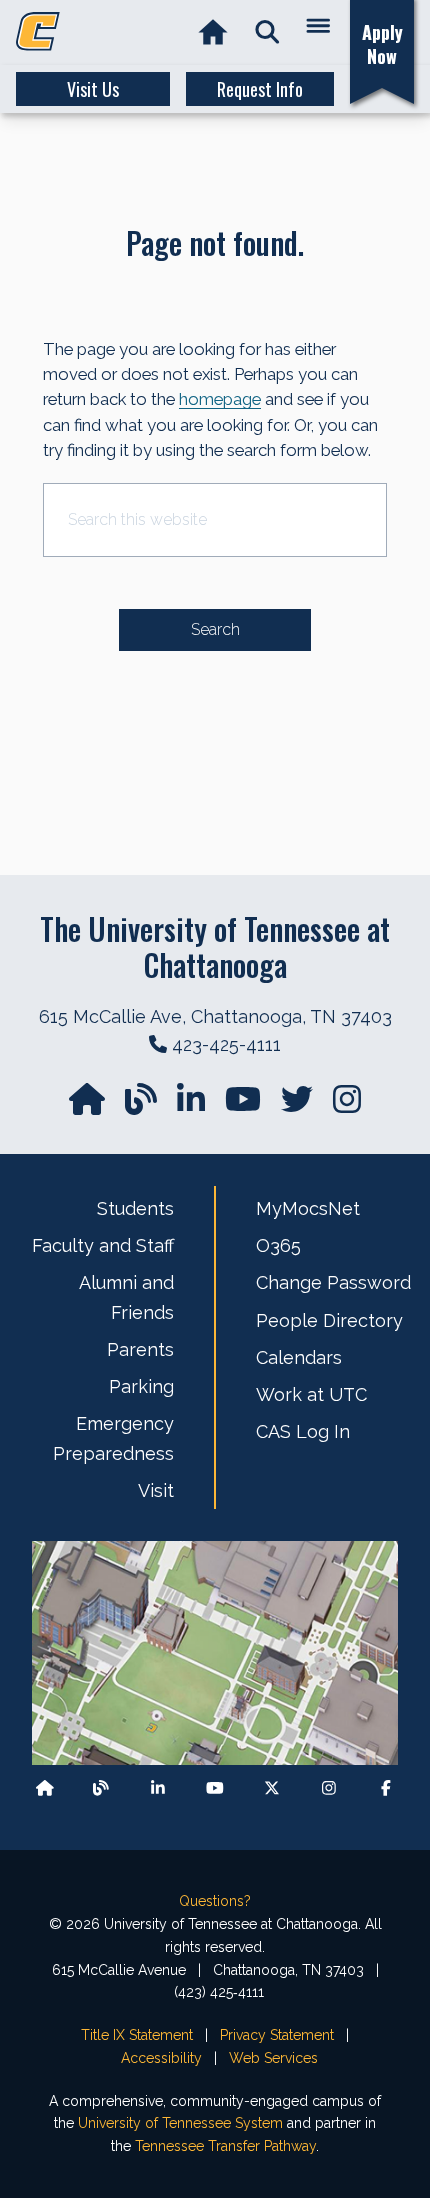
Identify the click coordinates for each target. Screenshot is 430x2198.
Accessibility (161, 2058)
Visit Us (93, 89)
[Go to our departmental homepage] (89, 1105)
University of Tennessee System (180, 2123)
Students (135, 1208)
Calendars (299, 1357)
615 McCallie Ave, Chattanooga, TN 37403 (215, 1016)
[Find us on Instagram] (347, 1105)
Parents (140, 1349)
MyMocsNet (308, 1208)
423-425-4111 (226, 1044)
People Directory (329, 1320)
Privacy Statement (277, 2035)
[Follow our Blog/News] (143, 1105)
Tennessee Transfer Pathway (225, 2146)
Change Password (333, 1282)
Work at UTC (311, 1394)
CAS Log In (303, 1431)
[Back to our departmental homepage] (45, 1787)
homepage (220, 399)
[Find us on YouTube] (245, 1105)
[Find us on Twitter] (299, 1105)
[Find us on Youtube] (215, 1787)
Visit (156, 1490)
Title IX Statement (137, 2035)
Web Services (273, 2058)
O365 (278, 1245)
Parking (141, 1386)
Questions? (215, 1901)
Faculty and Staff (103, 1245)
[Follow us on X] (272, 1787)
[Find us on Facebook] (386, 1787)
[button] (267, 32)
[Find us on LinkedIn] (193, 1105)
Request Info (260, 89)
